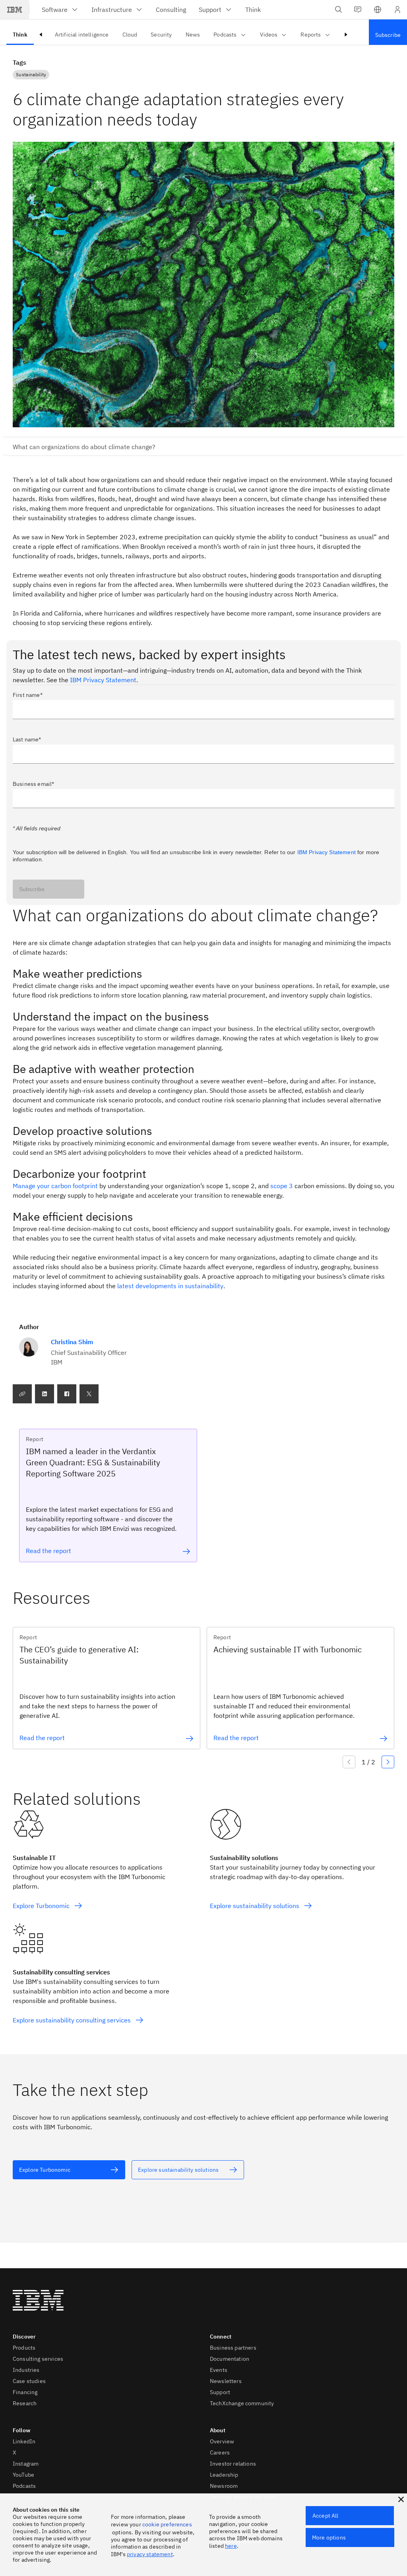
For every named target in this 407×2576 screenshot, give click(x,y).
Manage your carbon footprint (55, 1186)
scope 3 (282, 1186)
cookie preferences (167, 2524)
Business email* (33, 784)
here (231, 2546)
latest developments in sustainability (170, 1286)
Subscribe (32, 889)
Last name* (27, 739)
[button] (378, 10)
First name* (28, 695)
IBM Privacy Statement (103, 680)
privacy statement (150, 2554)
